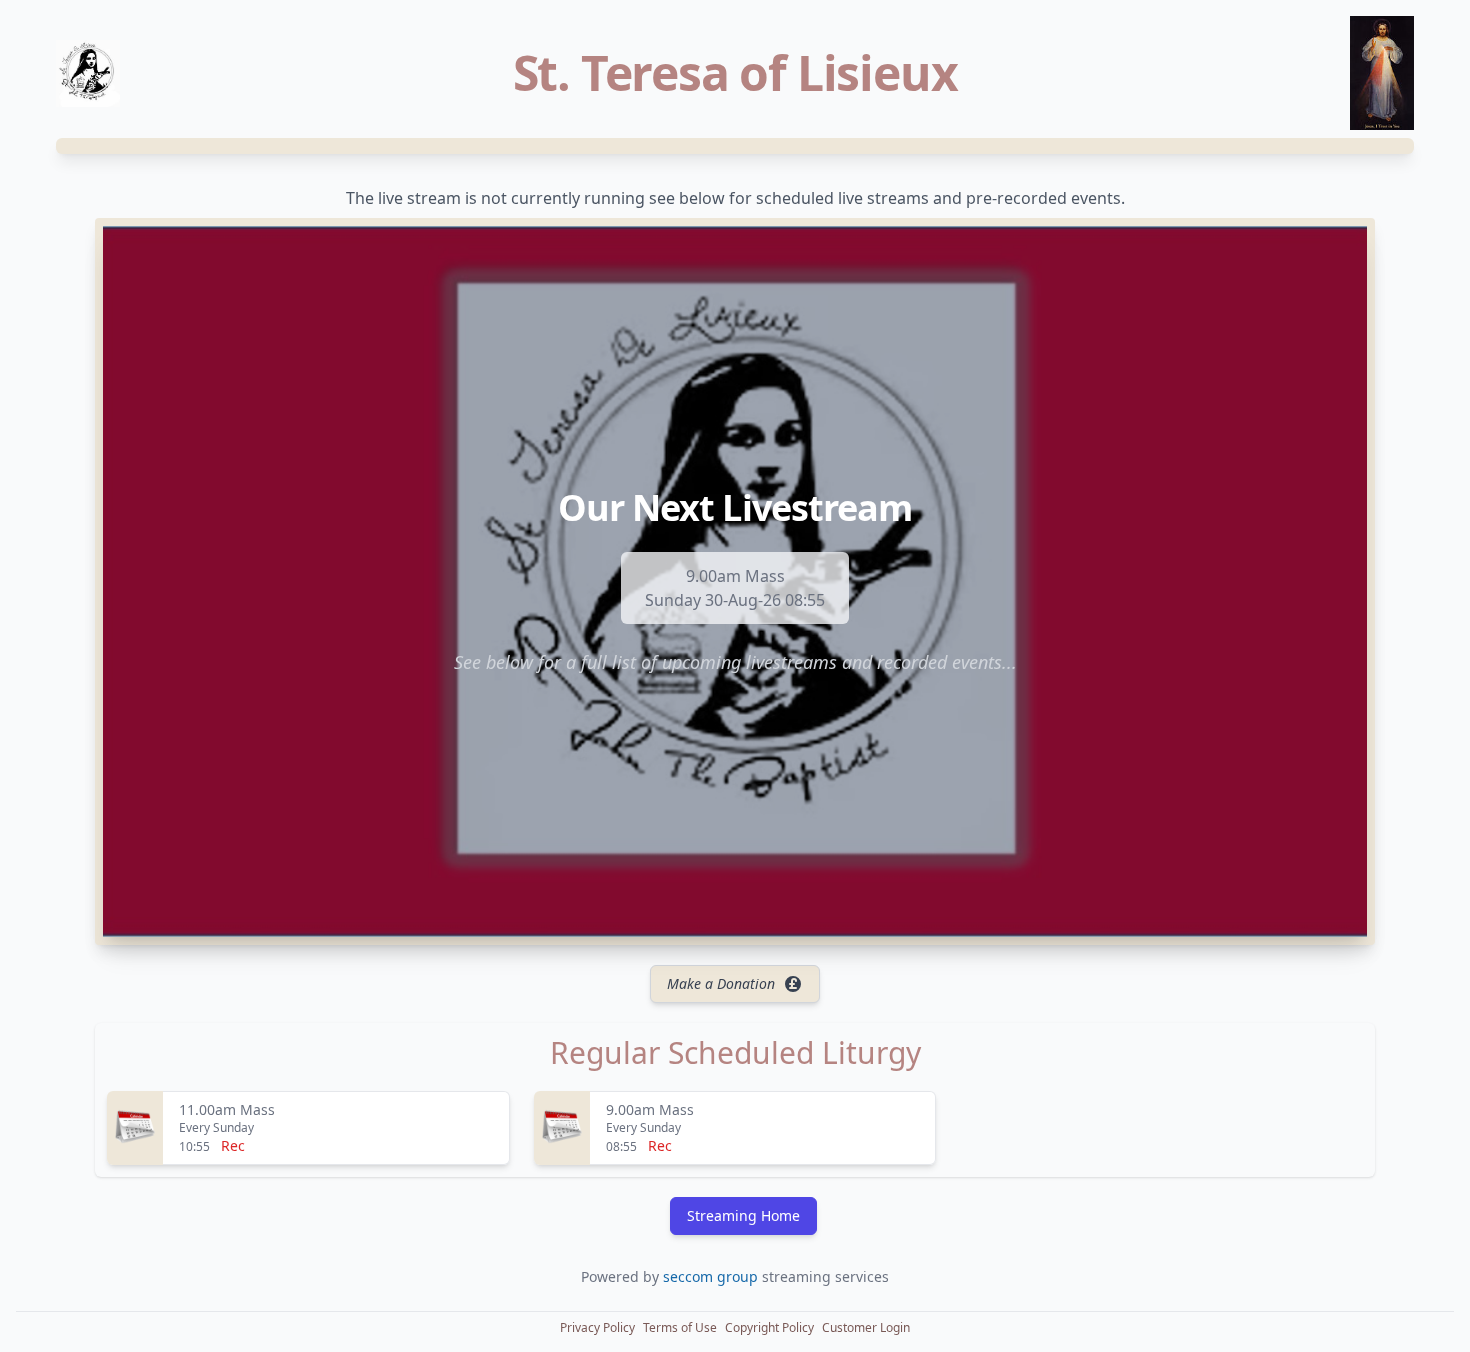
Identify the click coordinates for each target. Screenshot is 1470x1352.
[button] (597, 1328)
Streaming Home (743, 1215)
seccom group (712, 1276)
